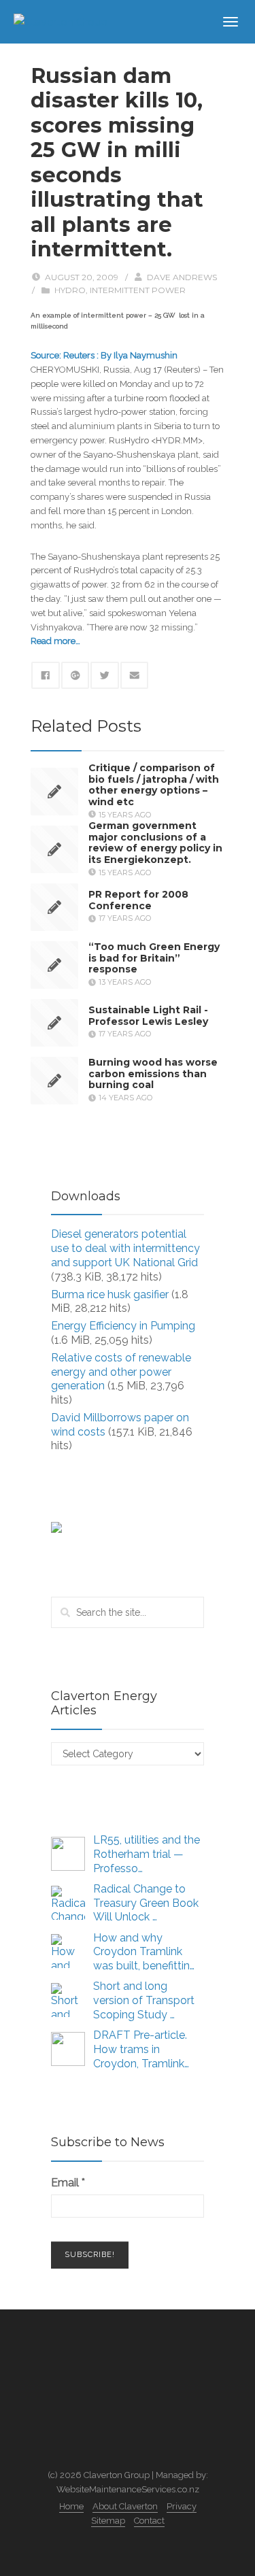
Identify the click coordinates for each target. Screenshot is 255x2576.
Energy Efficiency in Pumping (123, 1326)
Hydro (70, 290)
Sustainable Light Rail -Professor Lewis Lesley (148, 1016)
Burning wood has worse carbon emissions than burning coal (153, 1074)
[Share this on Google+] (75, 675)
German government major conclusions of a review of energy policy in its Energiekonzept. (155, 842)
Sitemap (108, 2521)
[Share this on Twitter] (105, 675)
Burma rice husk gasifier (110, 1294)
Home (71, 2506)
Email (68, 2183)
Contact (149, 2521)
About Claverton (125, 2506)
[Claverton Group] (61, 21)
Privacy (182, 2506)
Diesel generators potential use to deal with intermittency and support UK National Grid (125, 1248)
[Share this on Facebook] (46, 675)
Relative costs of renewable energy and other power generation (121, 1372)
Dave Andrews (182, 277)
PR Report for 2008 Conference (138, 900)
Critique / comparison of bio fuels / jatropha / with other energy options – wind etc (154, 784)
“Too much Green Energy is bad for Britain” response (154, 958)
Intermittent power (138, 290)
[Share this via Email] (135, 675)
